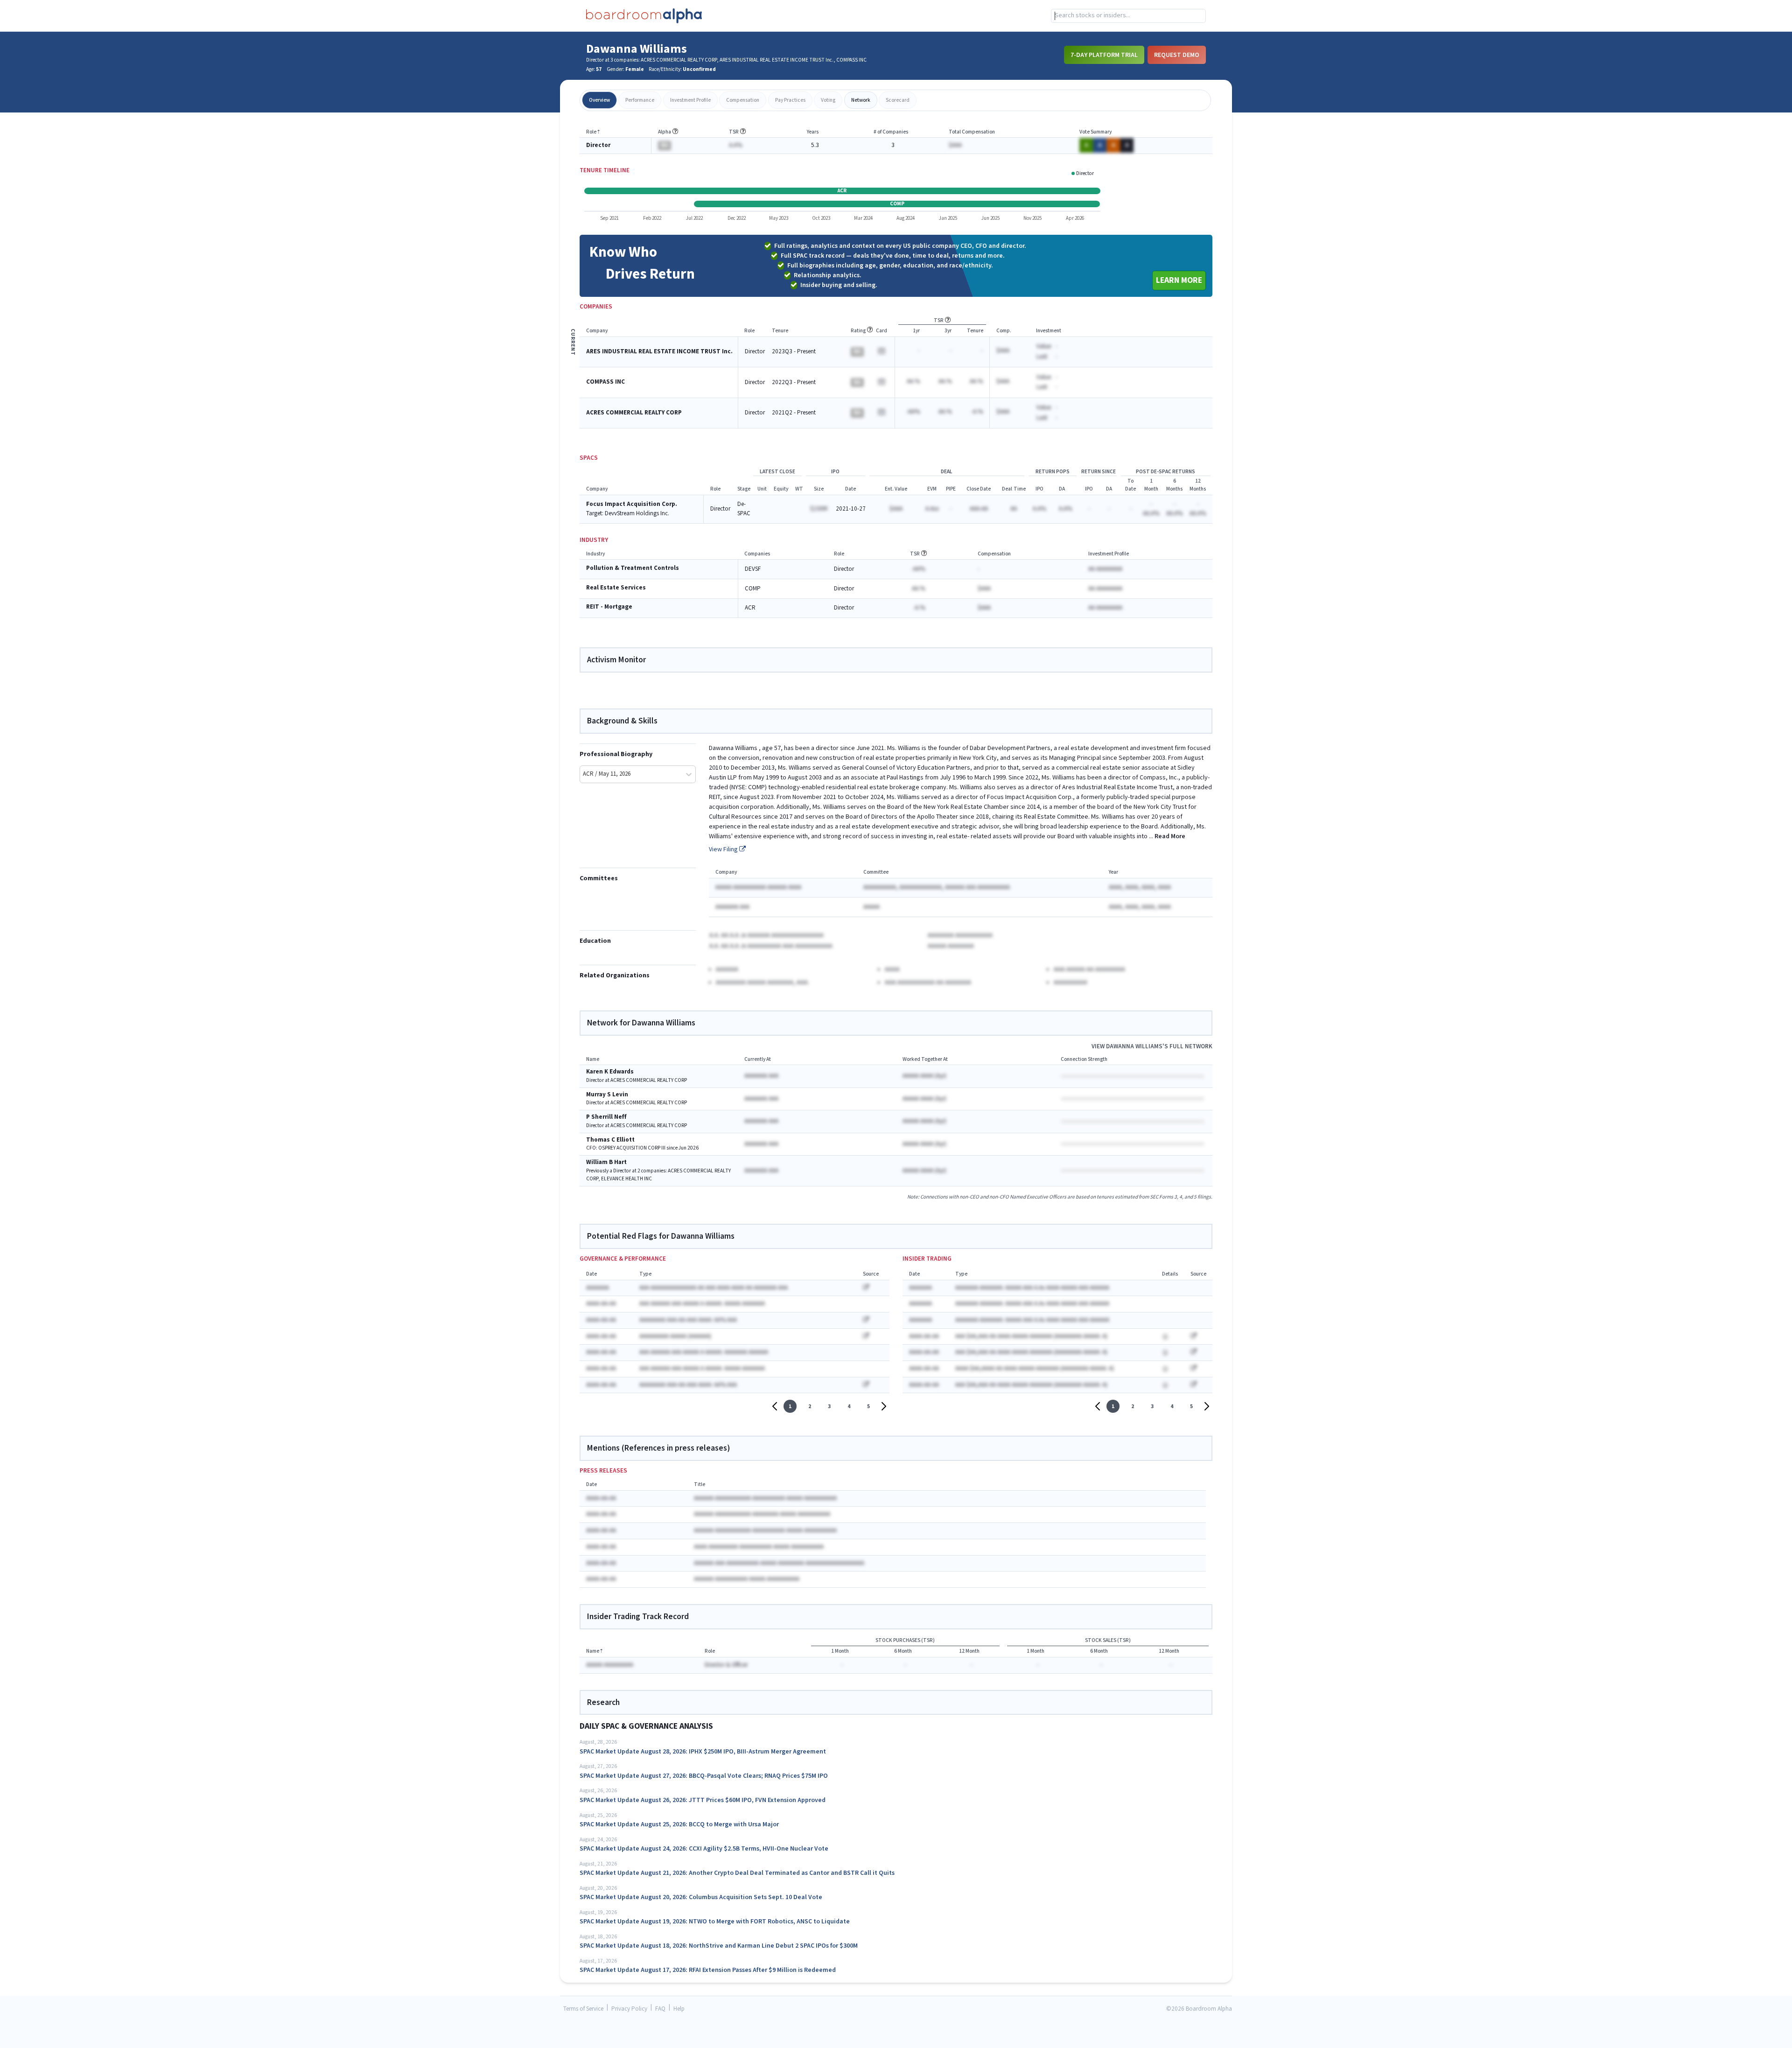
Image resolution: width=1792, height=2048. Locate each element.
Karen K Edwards (610, 1072)
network (861, 100)
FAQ (660, 2009)
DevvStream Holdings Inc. (637, 514)
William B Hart (606, 1162)
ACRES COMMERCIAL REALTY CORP (634, 413)
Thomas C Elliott (610, 1140)
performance (640, 100)
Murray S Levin (607, 1095)
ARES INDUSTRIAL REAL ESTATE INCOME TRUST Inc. (659, 352)
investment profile (690, 100)
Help (679, 2009)
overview (599, 100)
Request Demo (1177, 55)
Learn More (1179, 280)
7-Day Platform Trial (1104, 55)
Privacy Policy (629, 2009)
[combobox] (1128, 16)
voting (828, 100)
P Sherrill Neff (606, 1117)
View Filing (724, 849)
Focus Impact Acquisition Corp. (632, 504)
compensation (743, 100)
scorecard (898, 100)
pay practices (790, 100)
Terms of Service (583, 2009)
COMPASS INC (605, 382)
